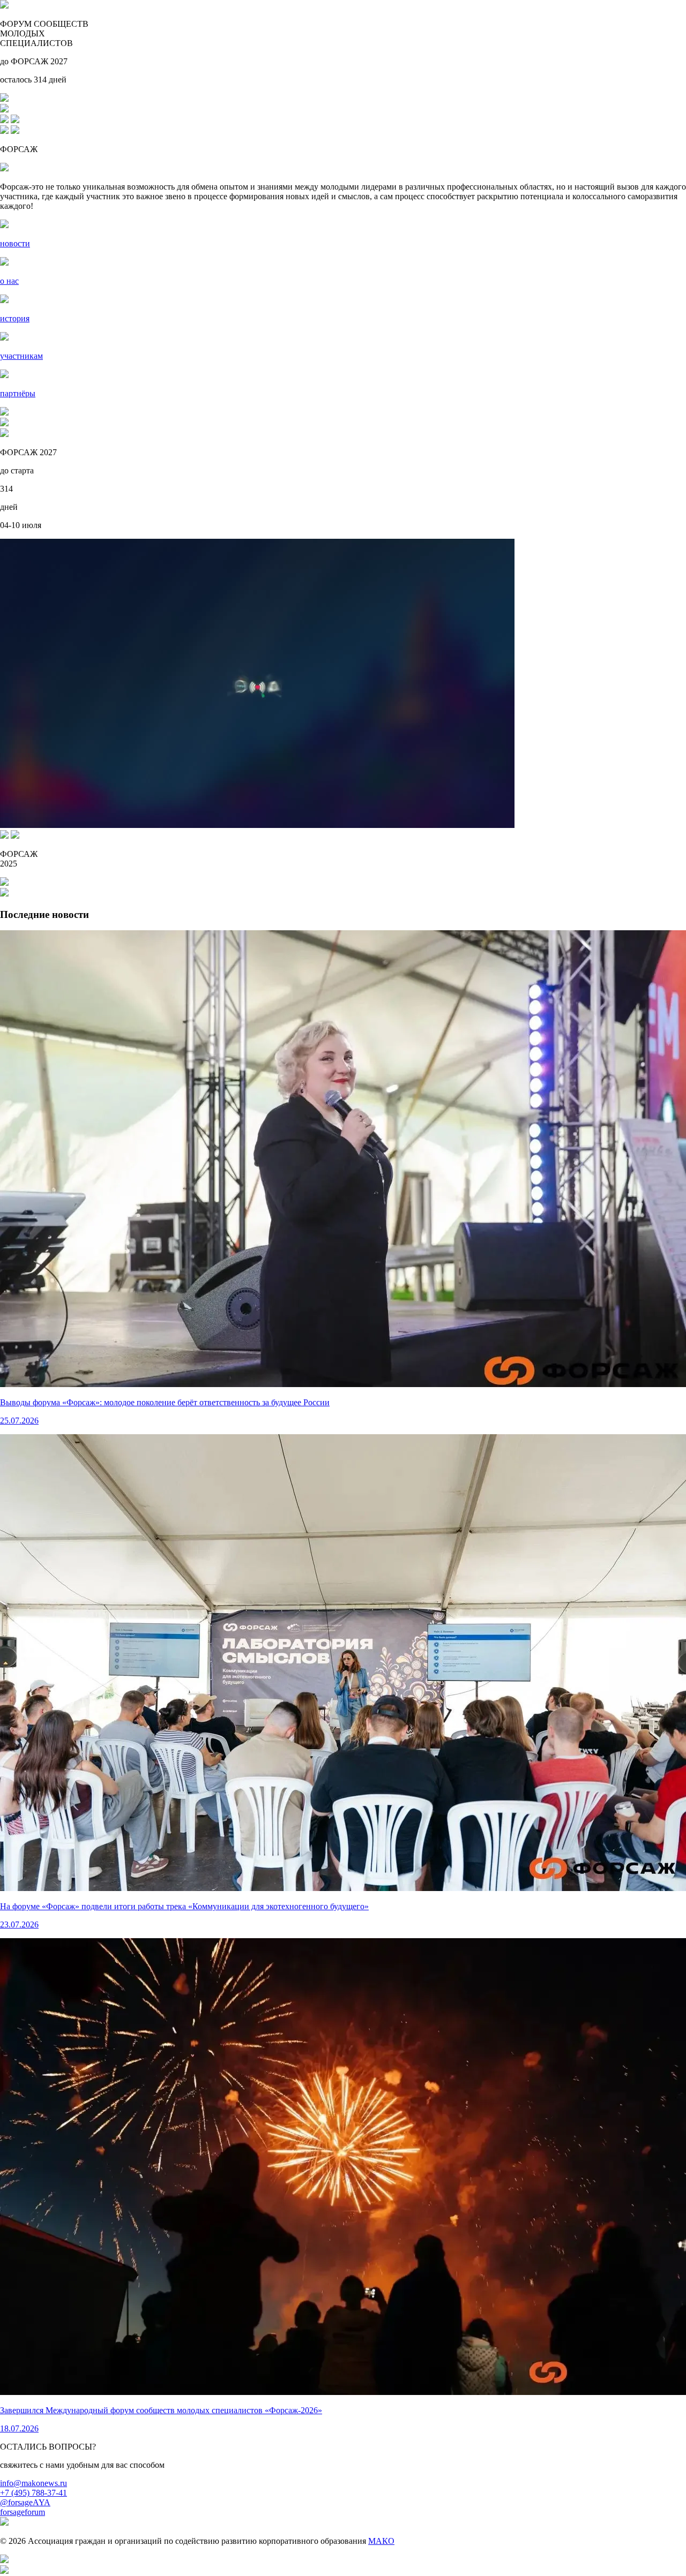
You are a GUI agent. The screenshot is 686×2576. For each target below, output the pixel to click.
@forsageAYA (25, 2502)
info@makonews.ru (33, 2483)
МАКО (381, 2541)
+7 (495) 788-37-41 (33, 2493)
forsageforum (23, 2512)
